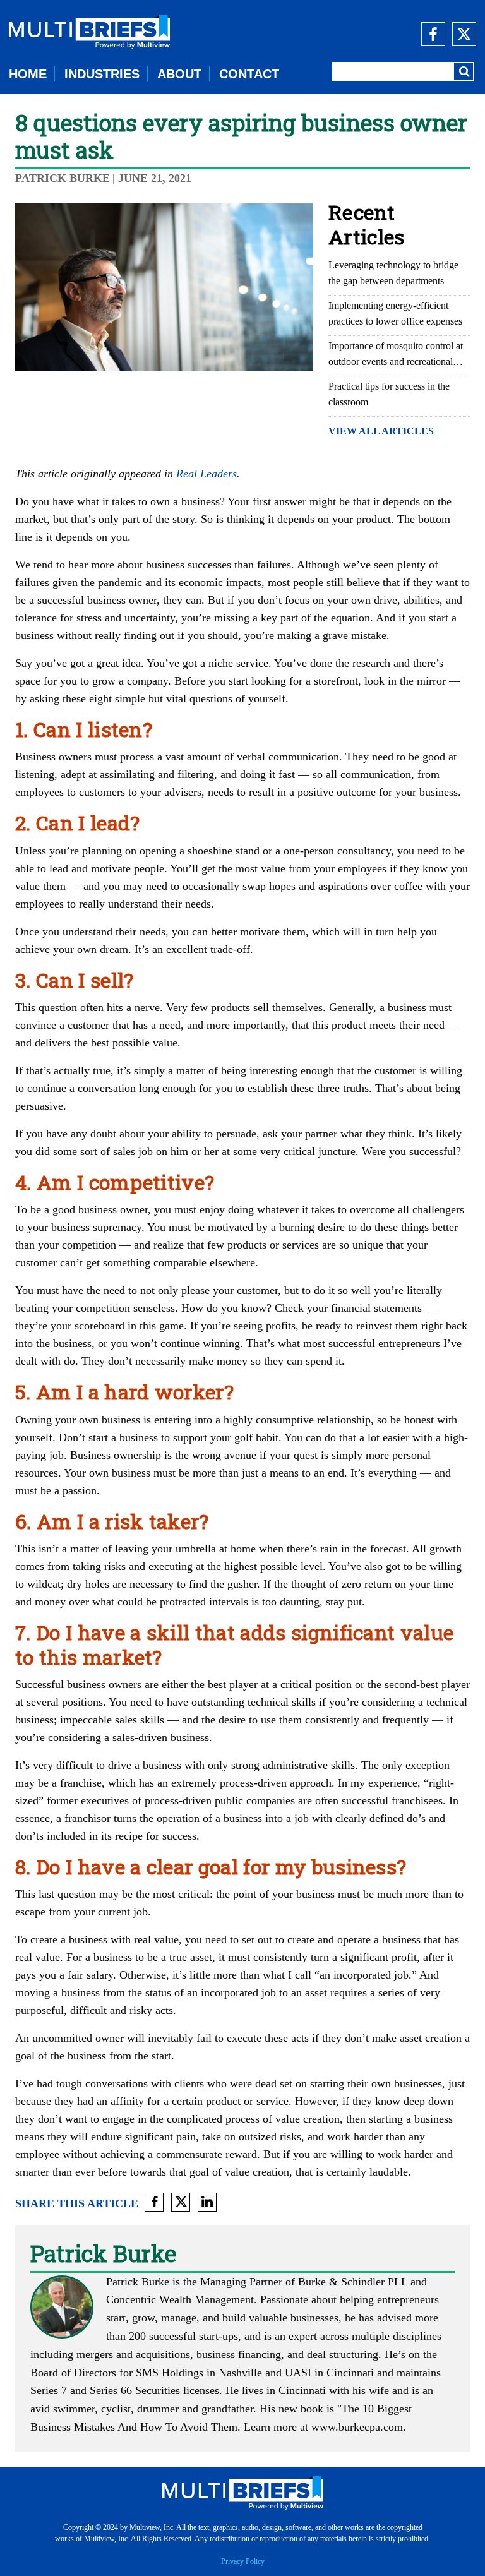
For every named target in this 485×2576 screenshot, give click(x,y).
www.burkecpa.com (357, 2427)
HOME (28, 74)
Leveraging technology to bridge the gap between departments (393, 273)
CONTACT (249, 74)
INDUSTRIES (102, 74)
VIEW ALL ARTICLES (381, 431)
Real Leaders (207, 474)
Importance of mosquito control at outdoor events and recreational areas (396, 355)
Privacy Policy (243, 2561)
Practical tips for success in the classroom (389, 394)
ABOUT (179, 74)
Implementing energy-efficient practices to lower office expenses (395, 313)
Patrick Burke (63, 178)
